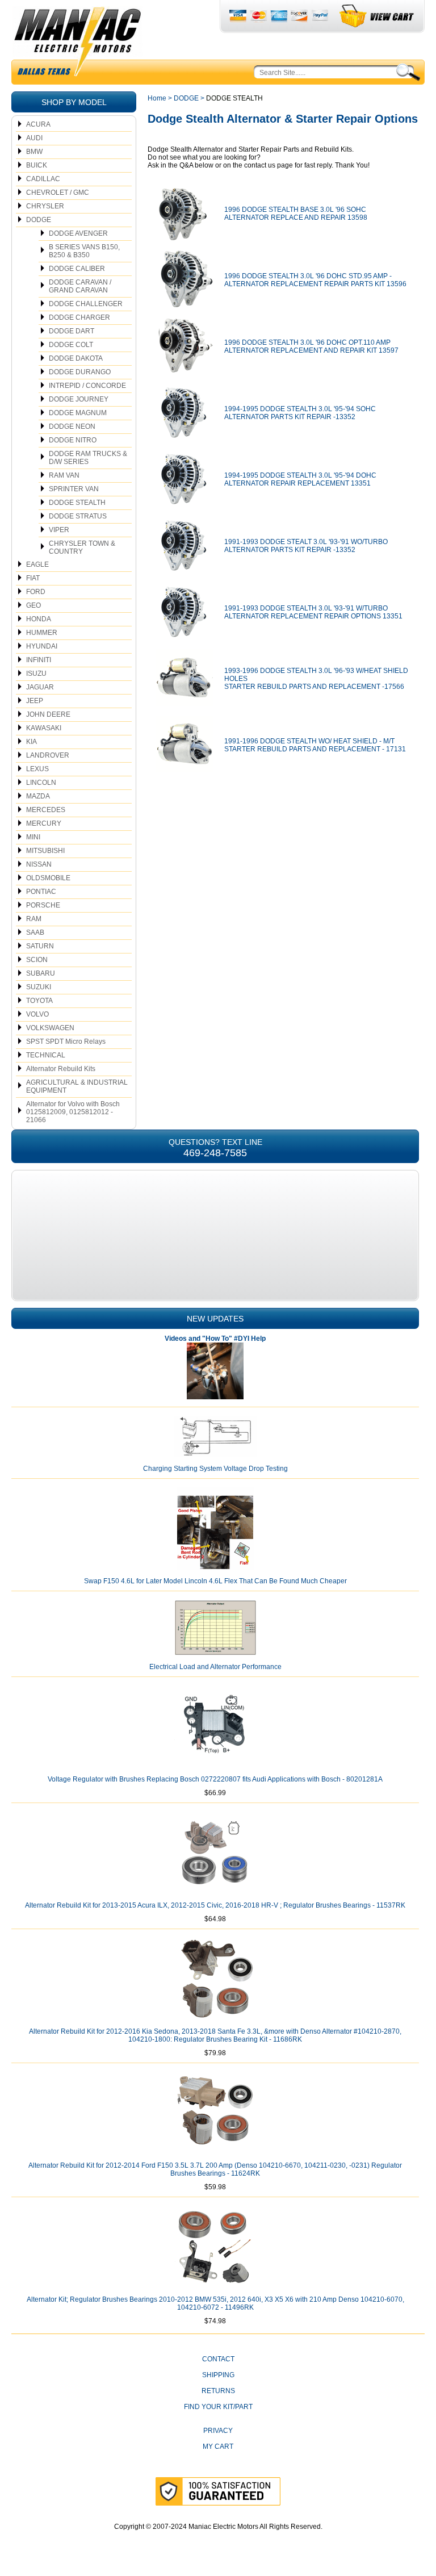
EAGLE (37, 564)
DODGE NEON (72, 426)
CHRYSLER (45, 206)
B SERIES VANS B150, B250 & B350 (84, 251)
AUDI (34, 138)
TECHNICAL (46, 1055)
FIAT (33, 578)
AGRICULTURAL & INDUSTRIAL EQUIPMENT (77, 1086)
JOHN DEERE (48, 714)
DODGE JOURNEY (79, 399)
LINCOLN (41, 783)
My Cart (218, 2447)
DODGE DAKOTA (76, 358)
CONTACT (218, 2359)
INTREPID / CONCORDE (87, 386)
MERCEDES (46, 810)
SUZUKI (39, 987)
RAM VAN (64, 475)
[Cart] (377, 16)
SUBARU (41, 973)
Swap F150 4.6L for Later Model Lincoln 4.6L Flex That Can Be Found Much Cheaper (215, 1581)
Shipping (218, 2375)
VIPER (59, 530)
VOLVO (37, 1014)
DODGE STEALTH (77, 503)
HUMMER (42, 633)
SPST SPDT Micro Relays (66, 1042)
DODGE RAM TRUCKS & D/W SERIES (88, 458)
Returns (218, 2391)
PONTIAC (41, 892)
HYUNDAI (42, 646)
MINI (33, 837)
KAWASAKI (44, 728)
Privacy (218, 2431)
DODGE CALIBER (77, 269)
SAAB (35, 932)
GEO (33, 605)
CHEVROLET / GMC (58, 193)
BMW (34, 152)
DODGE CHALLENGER (86, 304)
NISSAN (39, 864)
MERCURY (44, 823)
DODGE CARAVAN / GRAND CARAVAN (80, 286)
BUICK (37, 165)
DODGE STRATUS (78, 516)
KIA (32, 742)
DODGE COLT (71, 345)
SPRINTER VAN (74, 489)
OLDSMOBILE (48, 878)
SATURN (40, 946)
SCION (37, 960)
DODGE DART (72, 331)
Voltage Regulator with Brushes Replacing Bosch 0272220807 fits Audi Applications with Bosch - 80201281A (215, 1779)
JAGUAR (40, 687)
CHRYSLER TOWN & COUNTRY (82, 547)
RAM (34, 919)
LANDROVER (48, 755)
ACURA (38, 124)
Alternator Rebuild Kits (61, 1069)
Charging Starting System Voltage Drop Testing (215, 1469)
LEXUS (37, 769)
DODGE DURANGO (80, 372)
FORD (36, 592)
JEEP (35, 701)
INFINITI (39, 660)
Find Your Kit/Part (218, 2407)
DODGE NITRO (73, 440)
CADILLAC (43, 179)
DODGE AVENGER (78, 233)
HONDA (39, 619)
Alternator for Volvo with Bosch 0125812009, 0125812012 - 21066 (73, 1112)
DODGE (39, 220)
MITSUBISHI (45, 851)
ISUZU (36, 674)
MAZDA (38, 796)
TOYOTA (39, 1001)
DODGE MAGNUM (78, 413)
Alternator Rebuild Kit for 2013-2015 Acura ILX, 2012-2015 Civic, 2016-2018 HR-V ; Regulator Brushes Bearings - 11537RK (215, 1905)
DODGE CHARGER (79, 317)
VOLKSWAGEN (50, 1028)
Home (157, 98)
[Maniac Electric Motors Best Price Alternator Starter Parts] (77, 44)
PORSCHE (43, 905)
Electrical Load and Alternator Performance (215, 1667)
